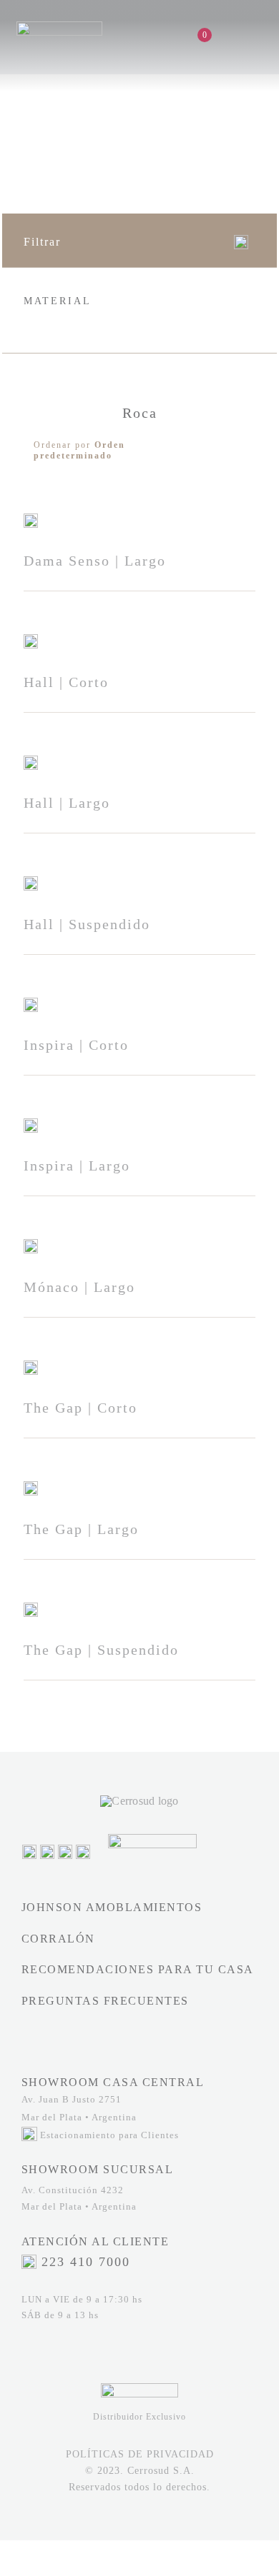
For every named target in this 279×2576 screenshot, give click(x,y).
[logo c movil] (59, 27)
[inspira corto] (31, 1003)
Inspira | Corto (76, 1045)
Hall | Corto (66, 682)
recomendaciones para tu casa (138, 1969)
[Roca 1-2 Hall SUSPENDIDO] (31, 882)
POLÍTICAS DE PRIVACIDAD (140, 2454)
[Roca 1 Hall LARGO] (31, 761)
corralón (58, 1939)
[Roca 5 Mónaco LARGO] (31, 1244)
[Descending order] (241, 450)
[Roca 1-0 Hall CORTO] (31, 640)
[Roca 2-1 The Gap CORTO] (31, 1366)
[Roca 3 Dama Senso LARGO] (31, 519)
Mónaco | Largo (79, 1287)
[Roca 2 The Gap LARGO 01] (31, 1487)
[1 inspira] (31, 1124)
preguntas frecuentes (105, 2001)
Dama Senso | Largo (95, 561)
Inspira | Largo (77, 1166)
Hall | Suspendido (87, 924)
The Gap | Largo (81, 1529)
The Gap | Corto (80, 1408)
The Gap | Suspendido (101, 1650)
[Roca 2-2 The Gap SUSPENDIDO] (31, 1608)
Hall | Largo (67, 803)
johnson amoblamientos (112, 1907)
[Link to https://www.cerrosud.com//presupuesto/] (219, 35)
